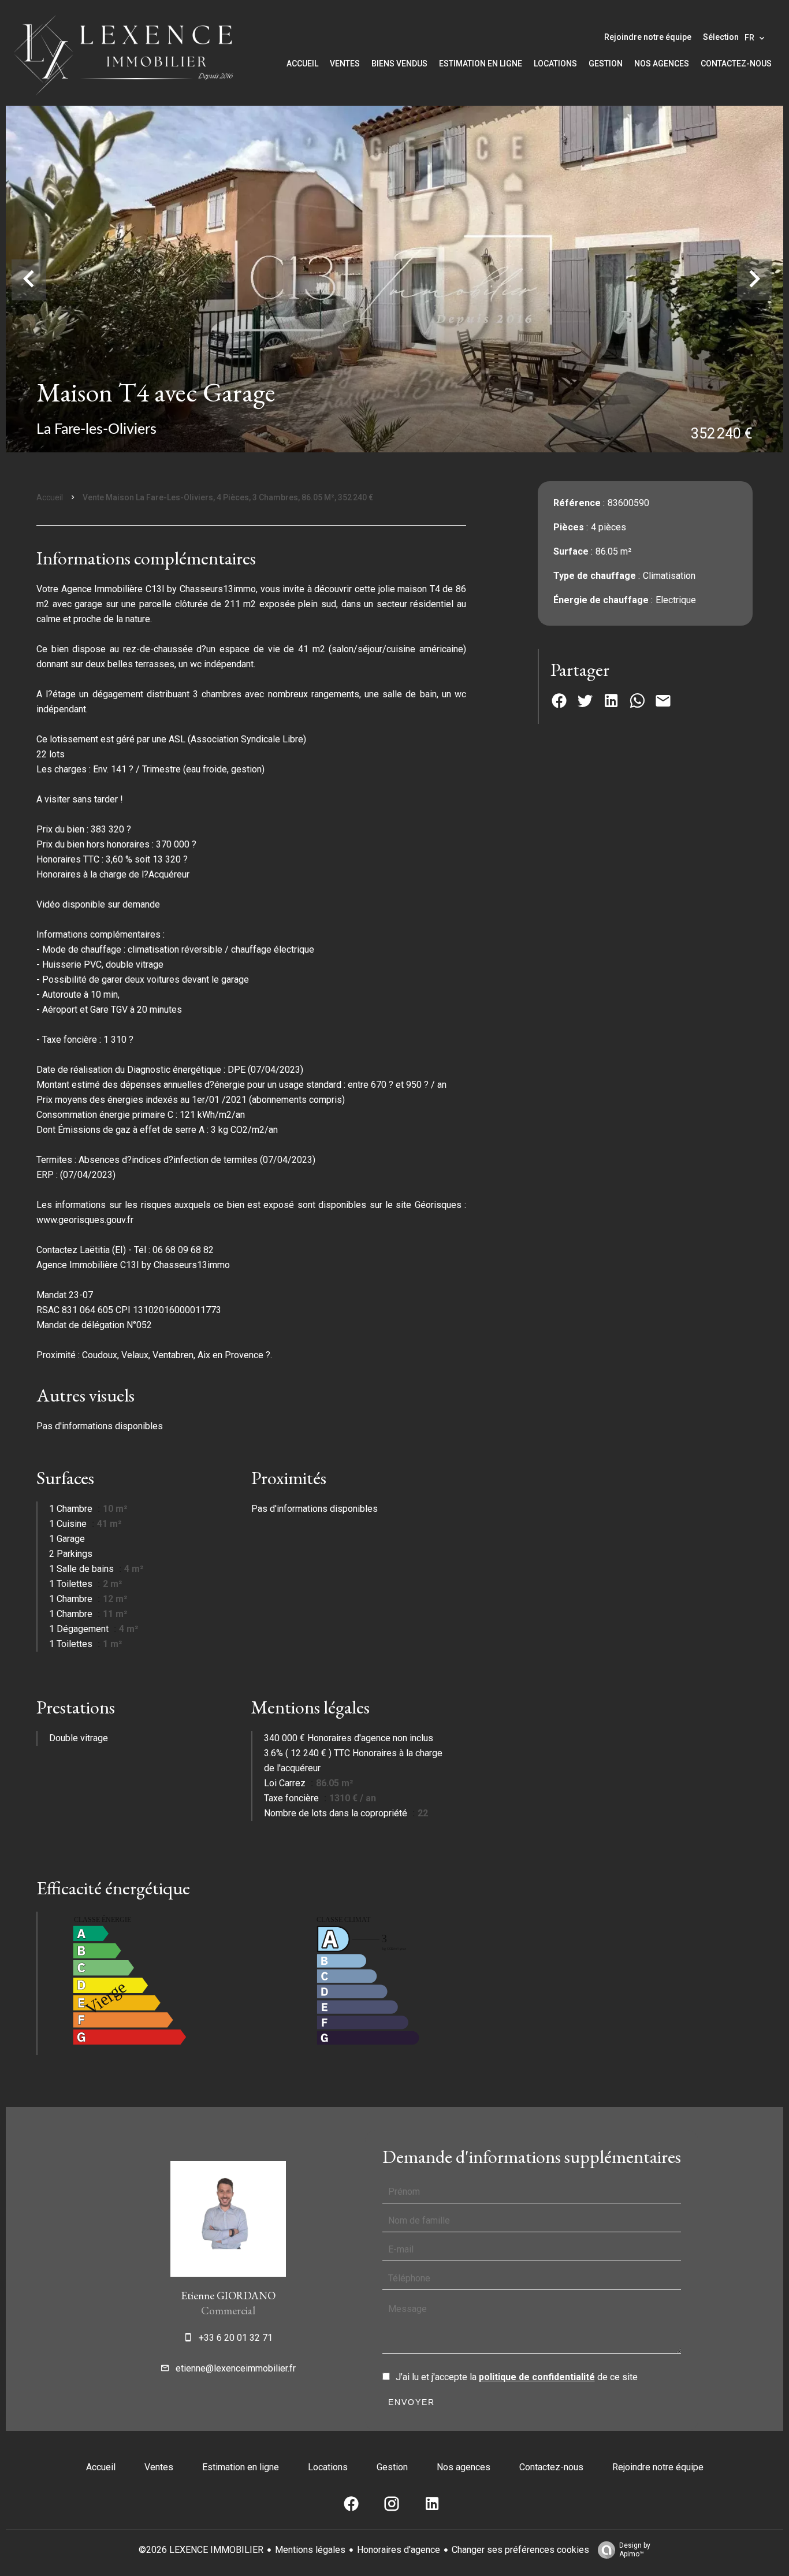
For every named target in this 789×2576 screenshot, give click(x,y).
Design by (635, 2550)
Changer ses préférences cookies (520, 2550)
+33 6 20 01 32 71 (236, 2338)
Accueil (50, 497)
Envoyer (412, 2402)
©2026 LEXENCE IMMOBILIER (201, 2550)
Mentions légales (310, 2550)
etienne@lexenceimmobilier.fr (236, 2368)
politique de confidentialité (537, 2377)
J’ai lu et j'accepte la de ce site (517, 2377)
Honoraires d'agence (399, 2550)
